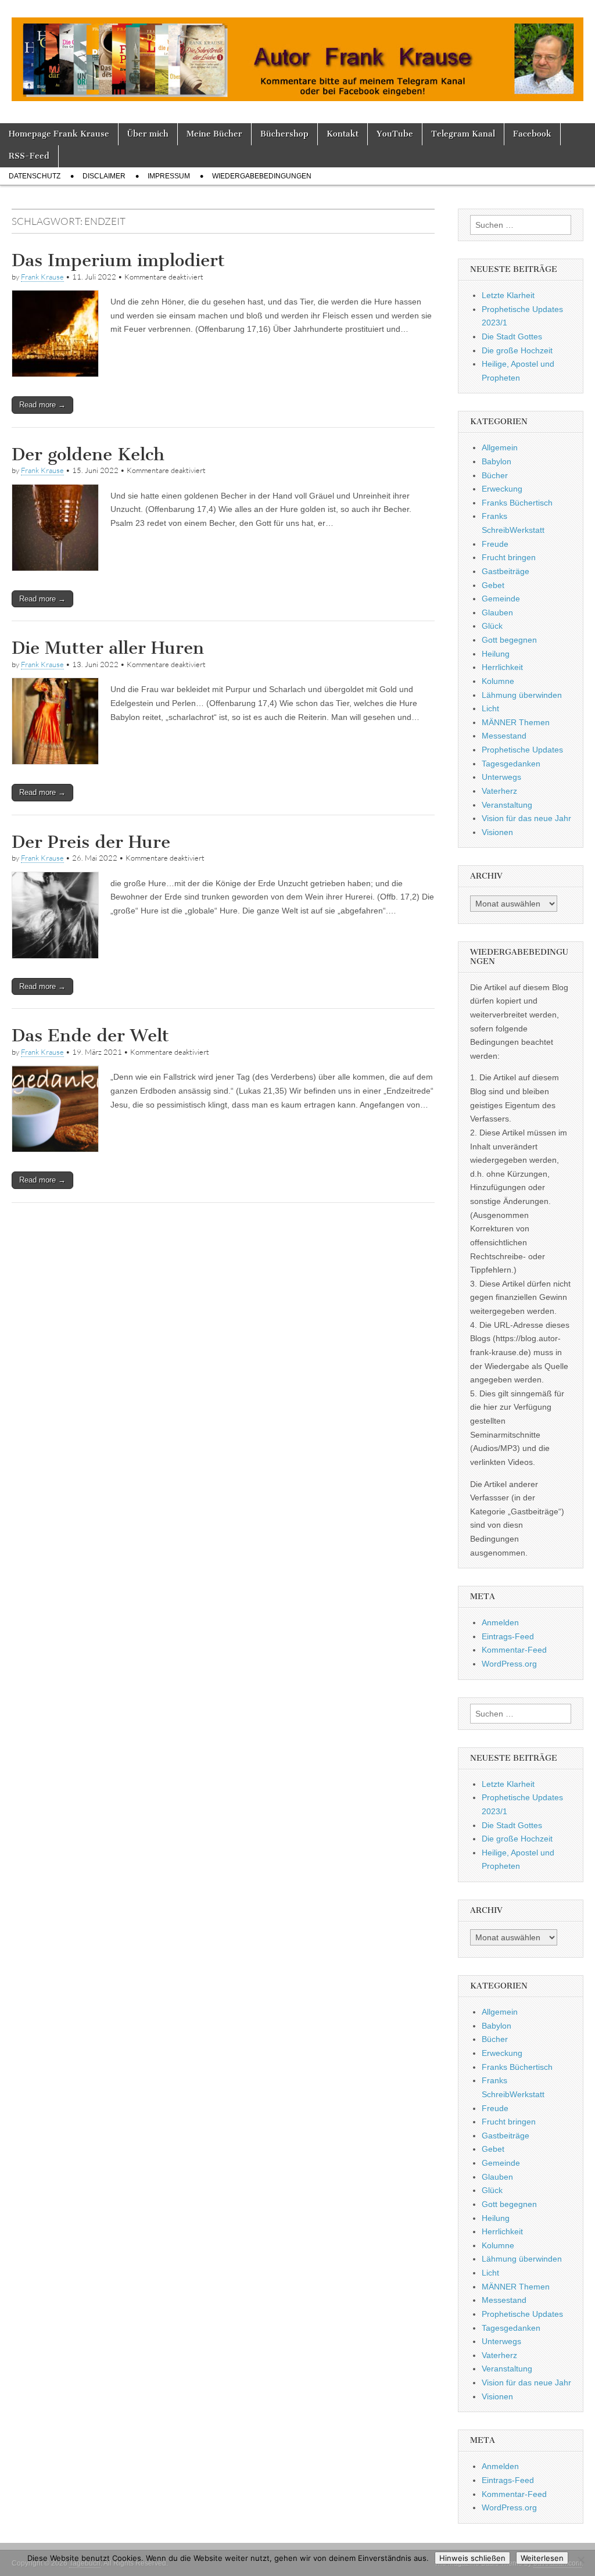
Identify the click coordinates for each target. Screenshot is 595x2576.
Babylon (497, 461)
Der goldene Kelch (88, 454)
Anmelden (500, 1622)
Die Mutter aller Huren (108, 648)
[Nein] (580, 2560)
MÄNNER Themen (516, 722)
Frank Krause (42, 277)
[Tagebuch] (297, 53)
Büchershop (284, 134)
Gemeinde (501, 599)
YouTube (395, 134)
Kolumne (498, 681)
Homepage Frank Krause (59, 134)
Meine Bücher (214, 134)
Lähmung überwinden (522, 695)
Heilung (496, 654)
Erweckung (502, 489)
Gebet (493, 585)
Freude (495, 544)
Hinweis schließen (472, 2558)
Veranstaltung (507, 805)
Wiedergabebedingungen (262, 176)
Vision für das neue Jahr (526, 818)
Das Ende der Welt (90, 1036)
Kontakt (343, 134)
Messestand (504, 736)
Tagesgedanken (511, 764)
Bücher (495, 475)
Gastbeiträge (506, 571)
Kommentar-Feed (514, 1650)
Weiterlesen (542, 2558)
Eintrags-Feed (508, 1636)
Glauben (497, 612)
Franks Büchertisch (517, 503)
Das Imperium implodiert (118, 260)
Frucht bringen (509, 557)
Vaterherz (499, 791)
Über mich (148, 134)
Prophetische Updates (522, 750)
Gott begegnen (509, 640)
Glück (492, 626)
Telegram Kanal (463, 134)
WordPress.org (509, 1664)
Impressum (169, 176)
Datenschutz (35, 176)
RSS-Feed (29, 156)
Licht (490, 708)
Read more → (42, 405)
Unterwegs (501, 777)
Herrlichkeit (502, 667)
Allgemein (500, 447)
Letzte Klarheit (508, 295)
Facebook (532, 134)
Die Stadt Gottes (512, 336)
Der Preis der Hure (91, 842)
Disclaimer (104, 176)
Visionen (497, 832)
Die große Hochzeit (517, 350)
